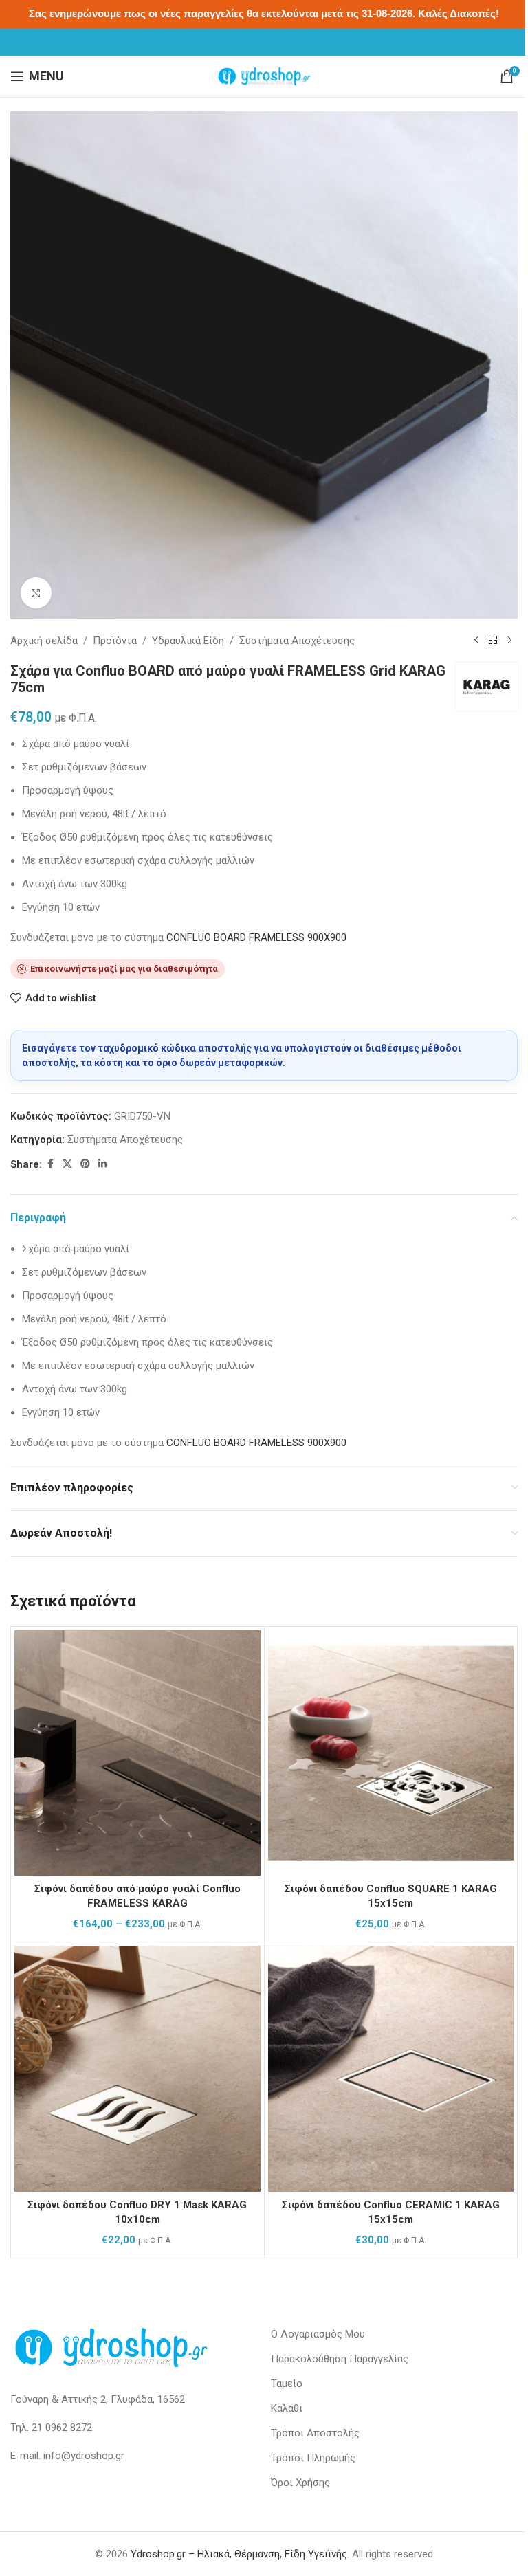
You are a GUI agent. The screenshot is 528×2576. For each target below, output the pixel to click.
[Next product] (509, 641)
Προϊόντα (115, 641)
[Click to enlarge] (36, 593)
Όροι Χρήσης (300, 2483)
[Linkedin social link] (102, 1164)
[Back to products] (493, 641)
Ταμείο (287, 2384)
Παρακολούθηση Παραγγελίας (340, 2359)
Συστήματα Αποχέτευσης (297, 641)
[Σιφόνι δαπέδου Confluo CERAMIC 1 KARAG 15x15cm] (391, 2069)
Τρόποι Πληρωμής (313, 2458)
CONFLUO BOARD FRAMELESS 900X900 (256, 937)
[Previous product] (476, 641)
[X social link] (67, 1164)
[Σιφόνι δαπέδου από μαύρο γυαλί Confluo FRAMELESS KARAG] (137, 1753)
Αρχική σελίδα (44, 641)
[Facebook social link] (50, 1164)
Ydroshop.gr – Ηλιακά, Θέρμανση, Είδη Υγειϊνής (239, 2554)
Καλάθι (287, 2408)
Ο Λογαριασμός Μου (318, 2334)
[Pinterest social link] (85, 1164)
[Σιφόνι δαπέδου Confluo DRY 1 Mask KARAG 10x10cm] (137, 2069)
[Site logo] (264, 76)
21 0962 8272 (62, 2428)
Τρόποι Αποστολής (315, 2433)
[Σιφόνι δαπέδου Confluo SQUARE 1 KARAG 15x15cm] (391, 1753)
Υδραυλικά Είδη (188, 641)
